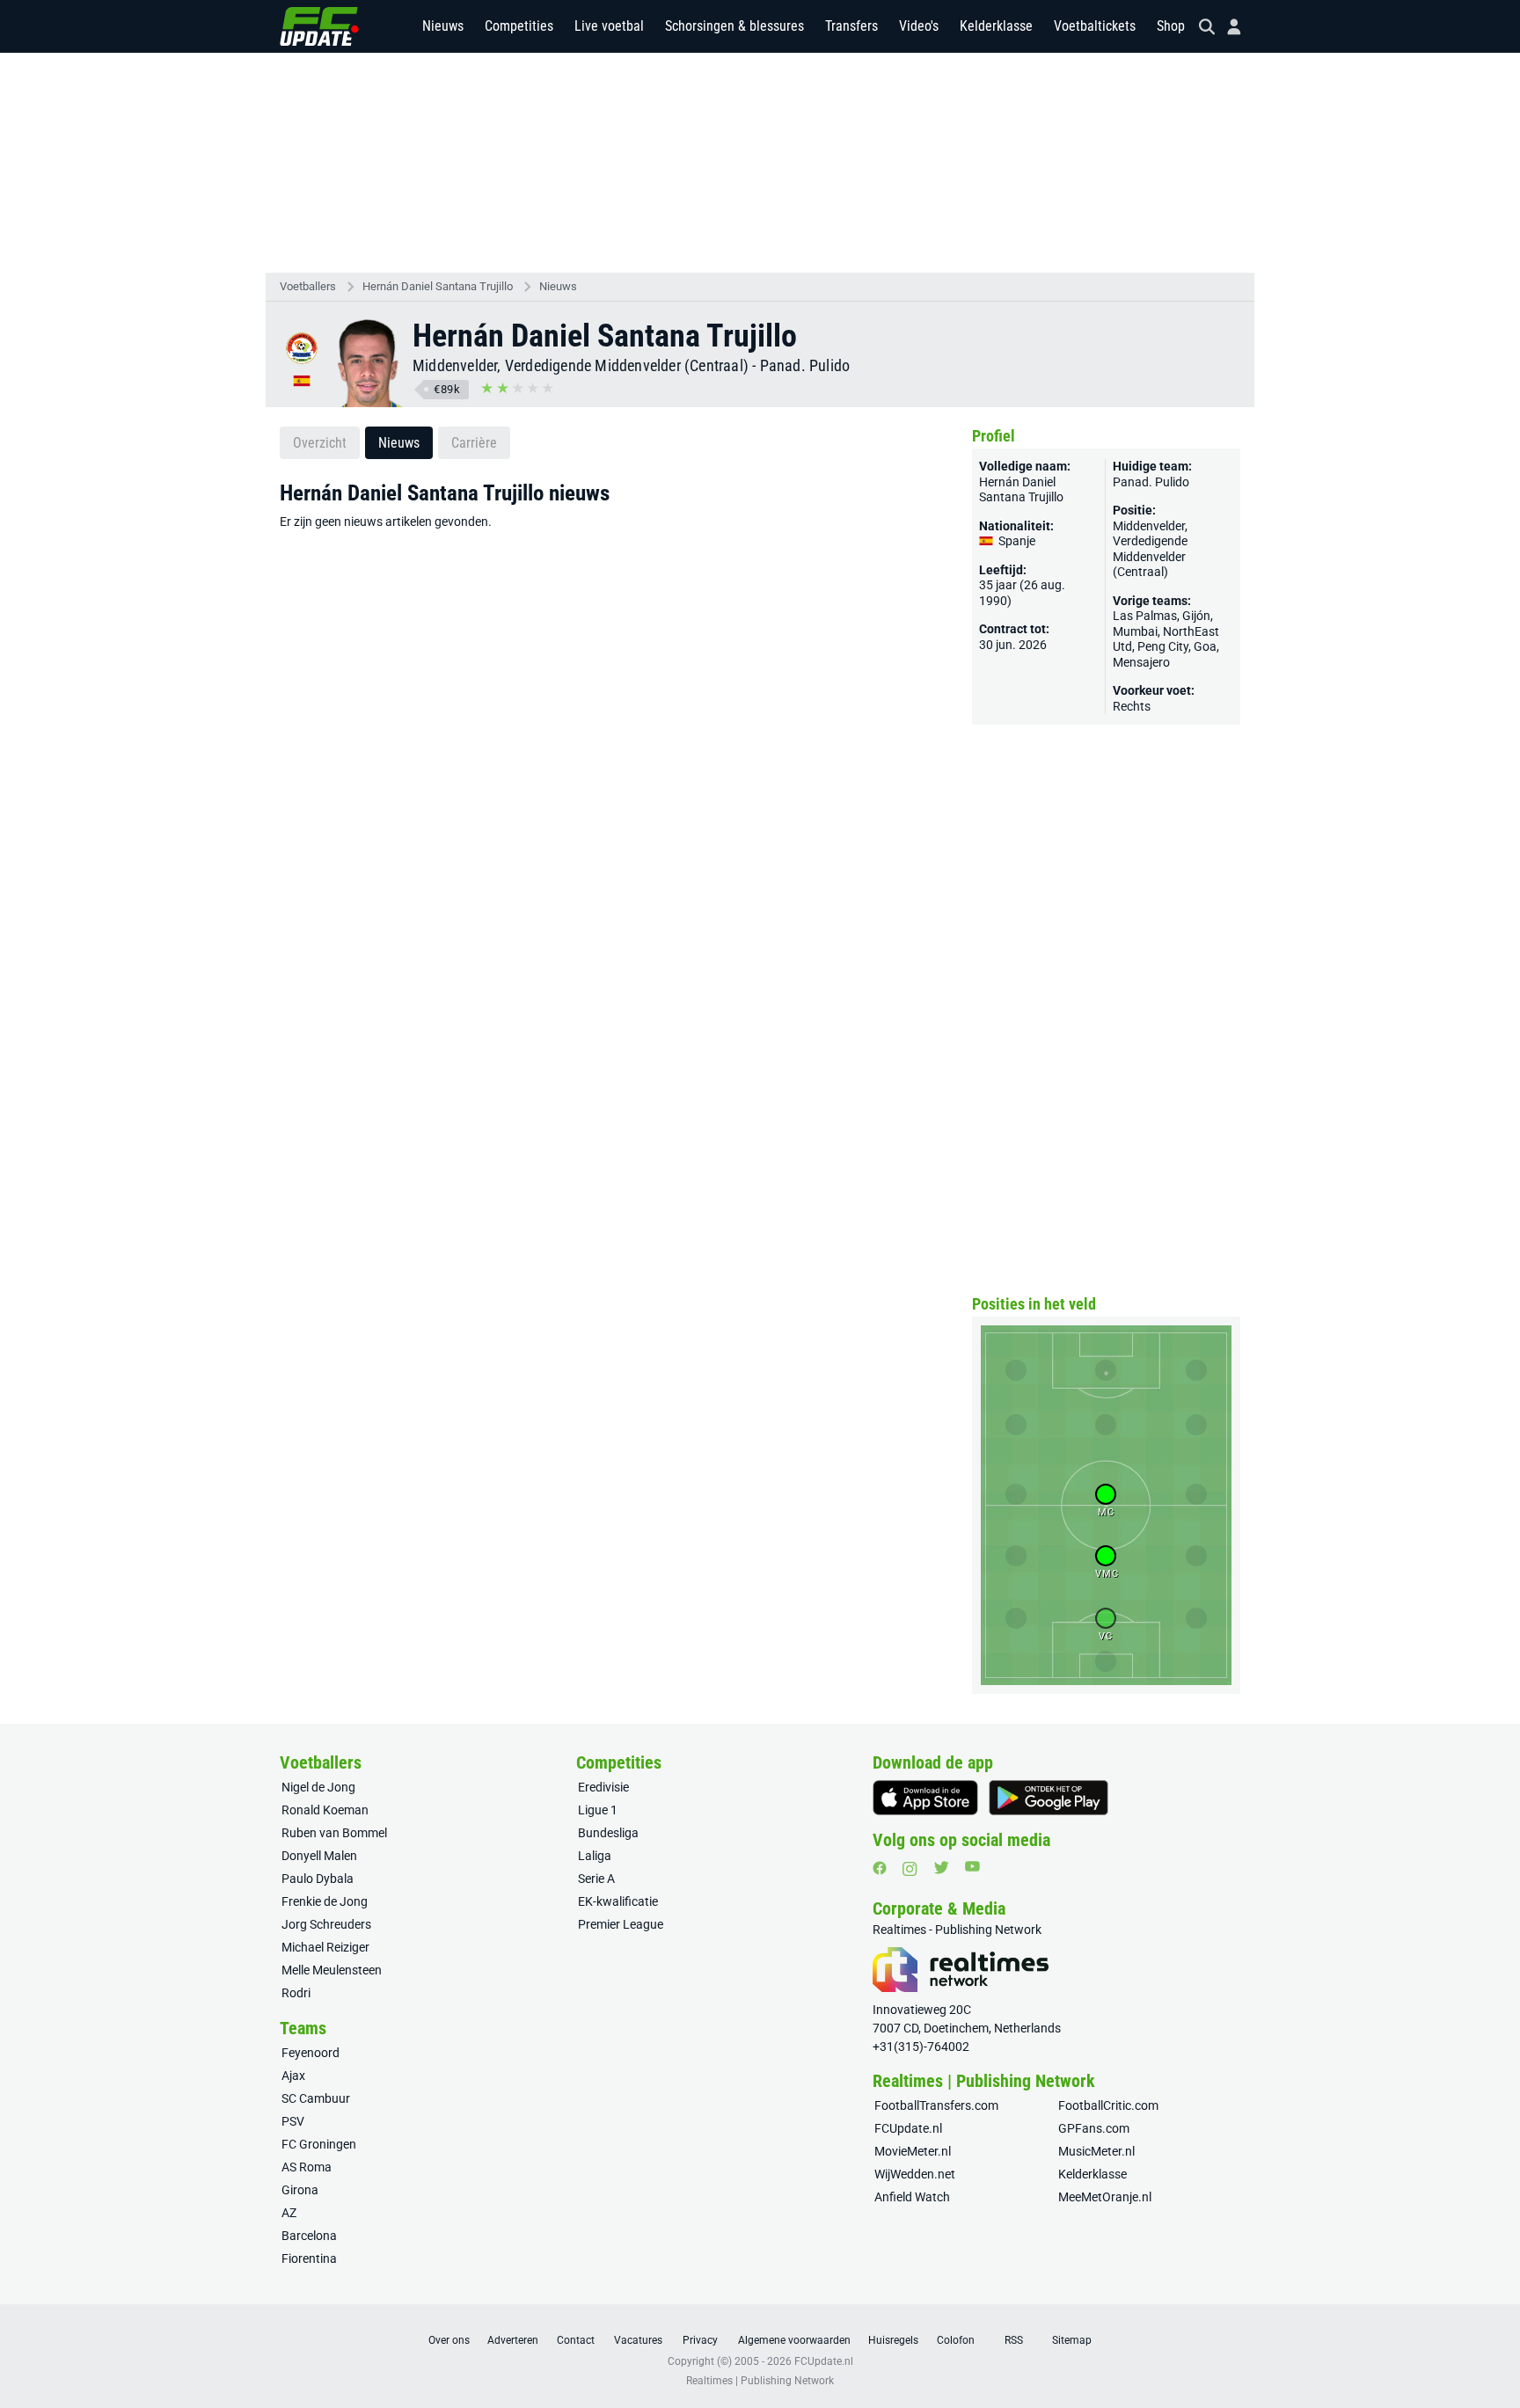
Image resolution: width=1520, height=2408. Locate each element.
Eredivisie (603, 1787)
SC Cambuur (316, 2098)
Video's (919, 26)
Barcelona (309, 2236)
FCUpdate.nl (908, 2128)
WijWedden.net (915, 2174)
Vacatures (638, 2340)
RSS (1014, 2340)
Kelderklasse (996, 26)
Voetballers (308, 286)
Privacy (700, 2340)
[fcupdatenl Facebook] (880, 1868)
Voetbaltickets (1095, 26)
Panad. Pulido (805, 365)
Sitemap (1072, 2340)
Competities (519, 26)
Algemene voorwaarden (794, 2340)
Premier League (621, 1924)
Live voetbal (609, 26)
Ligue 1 (598, 1810)
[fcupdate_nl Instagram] (910, 1869)
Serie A (596, 1879)
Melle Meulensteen (332, 1970)
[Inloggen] (1227, 27)
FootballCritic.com (1108, 2105)
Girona (300, 2190)
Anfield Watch (912, 2197)
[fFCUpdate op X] (941, 1868)
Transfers (851, 26)
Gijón (1196, 616)
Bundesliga (608, 1833)
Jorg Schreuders (326, 1924)
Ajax (293, 2076)
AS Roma (307, 2167)
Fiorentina (309, 2258)
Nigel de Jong (318, 1787)
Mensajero (1141, 662)
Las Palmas (1145, 616)
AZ (289, 2213)
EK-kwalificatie (618, 1901)
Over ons (449, 2340)
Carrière (474, 443)
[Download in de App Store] (925, 1798)
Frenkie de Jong (325, 1901)
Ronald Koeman (325, 1810)
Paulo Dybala (318, 1879)
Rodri (296, 1993)
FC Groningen (319, 2144)
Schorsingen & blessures (734, 26)
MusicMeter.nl (1096, 2151)
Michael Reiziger (325, 1947)
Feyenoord (311, 2053)
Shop (1171, 26)
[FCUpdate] (319, 26)
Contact (576, 2340)
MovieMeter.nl (913, 2151)
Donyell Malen (319, 1856)
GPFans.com (1094, 2128)
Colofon (956, 2340)
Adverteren (513, 2340)
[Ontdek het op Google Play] (1049, 1798)
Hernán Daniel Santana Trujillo (438, 286)
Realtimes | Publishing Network (760, 2381)
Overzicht (320, 443)
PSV (293, 2121)
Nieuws (443, 26)
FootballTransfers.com (936, 2105)
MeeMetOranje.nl (1105, 2197)
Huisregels (893, 2340)
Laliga (595, 1856)
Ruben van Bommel (334, 1833)
